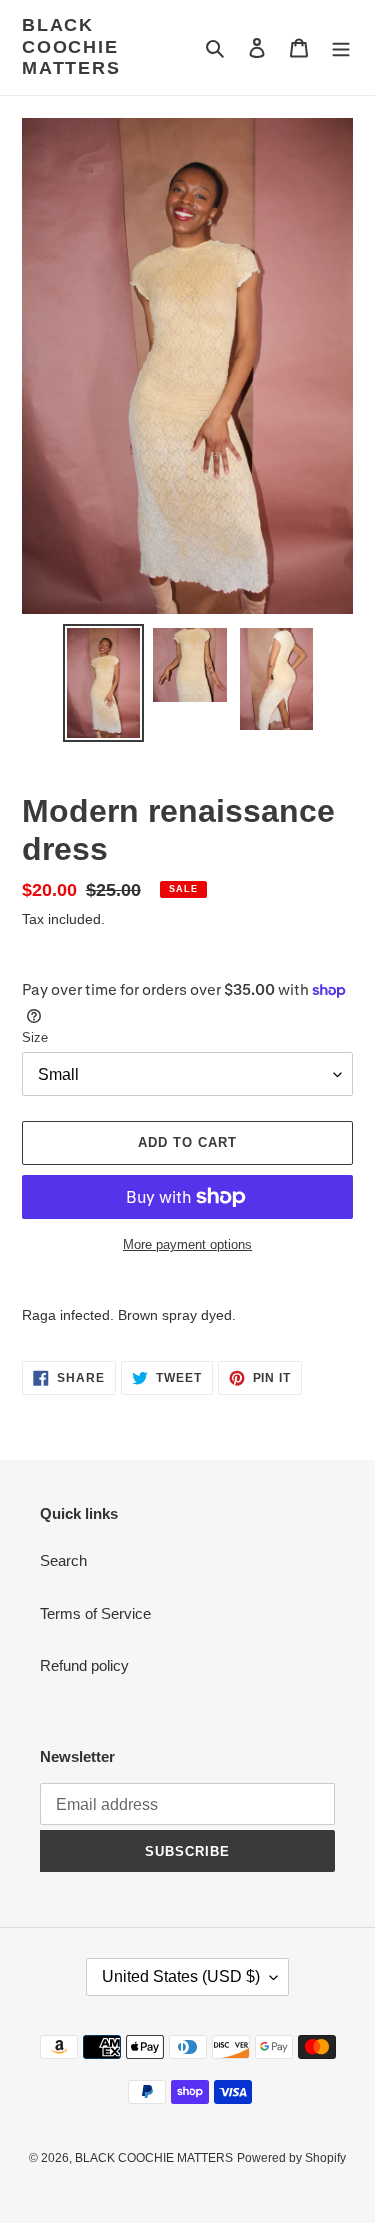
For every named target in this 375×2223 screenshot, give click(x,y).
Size (35, 1037)
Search (63, 1560)
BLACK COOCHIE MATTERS (71, 46)
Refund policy (84, 1665)
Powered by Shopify (291, 2158)
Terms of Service (95, 1613)
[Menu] (341, 47)
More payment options (187, 1244)
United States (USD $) (181, 1976)
